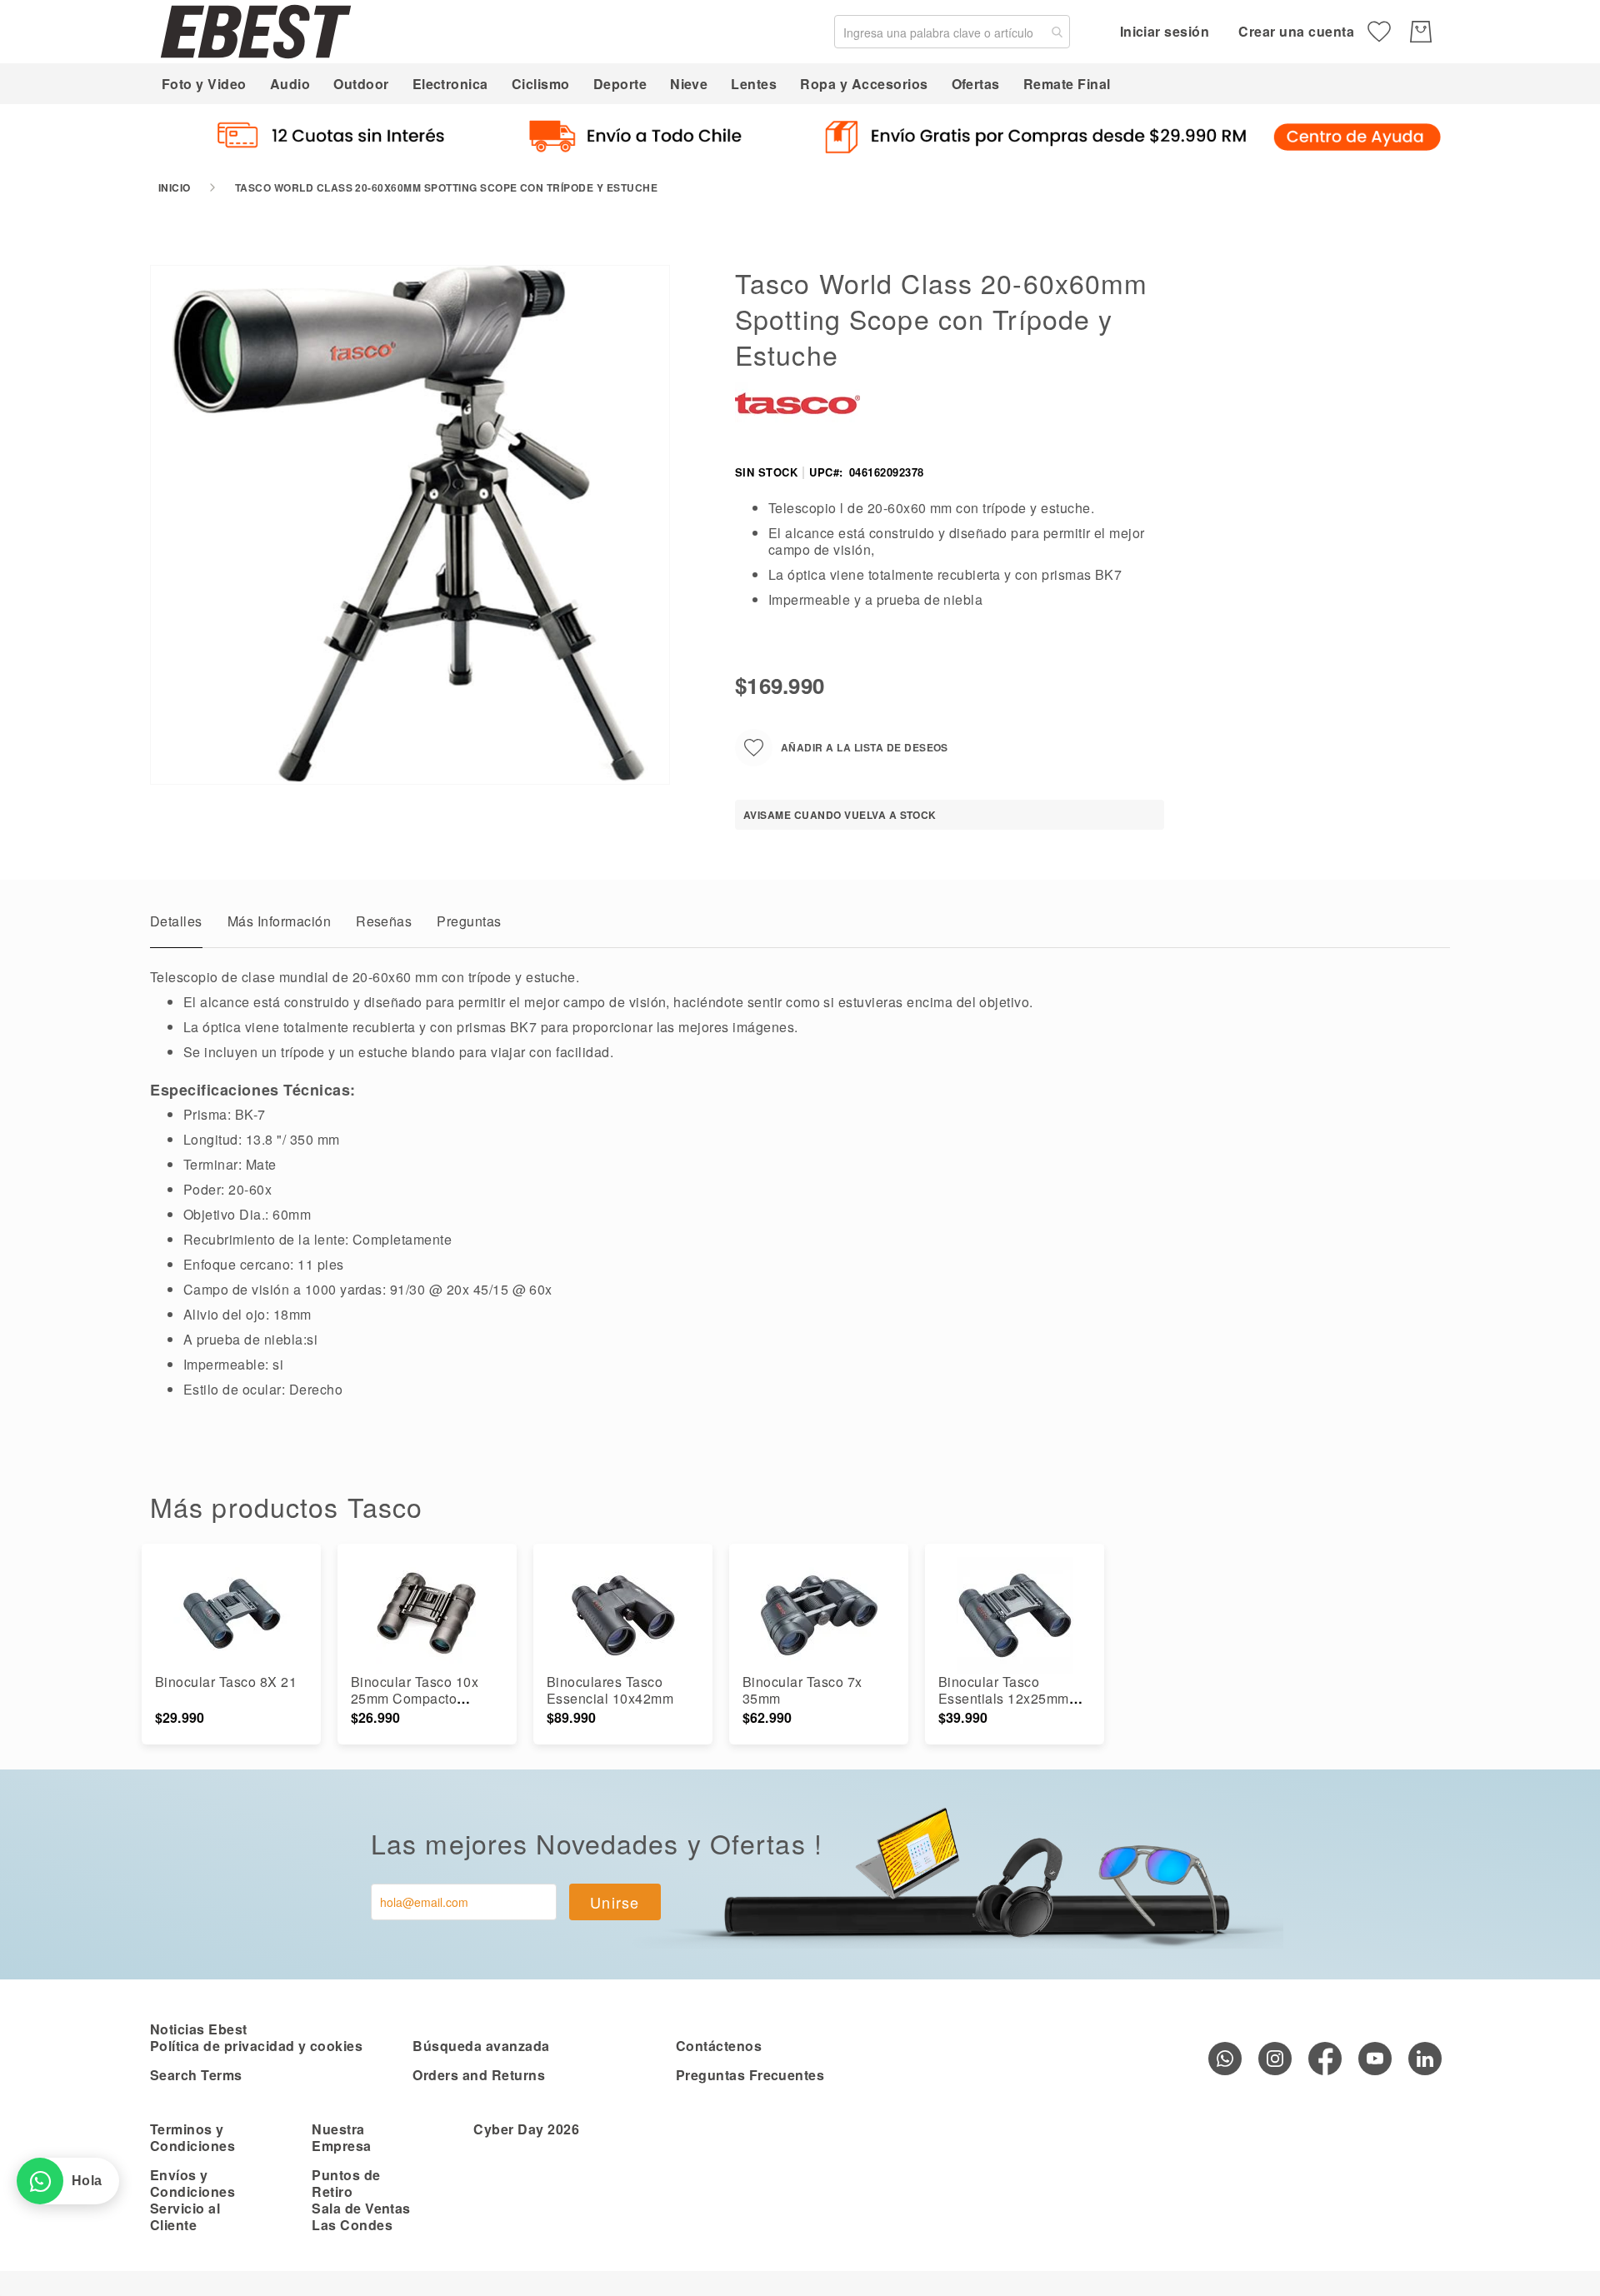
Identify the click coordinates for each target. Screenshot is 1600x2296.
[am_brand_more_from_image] (231, 1615)
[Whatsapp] (1225, 2059)
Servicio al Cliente (185, 2216)
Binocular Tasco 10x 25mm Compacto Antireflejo (415, 1698)
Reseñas (384, 921)
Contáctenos (719, 2046)
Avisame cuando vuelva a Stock (840, 815)
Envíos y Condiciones (192, 2183)
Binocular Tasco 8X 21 (226, 1682)
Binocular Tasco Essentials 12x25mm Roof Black (1004, 1698)
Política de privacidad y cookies (256, 2046)
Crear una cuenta (1296, 31)
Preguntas (469, 921)
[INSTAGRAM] (1275, 2059)
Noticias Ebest (199, 2029)
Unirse (615, 1902)
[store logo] (256, 31)
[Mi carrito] (1421, 32)
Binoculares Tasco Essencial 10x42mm (610, 1690)
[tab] (176, 926)
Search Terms (196, 2075)
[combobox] (952, 32)
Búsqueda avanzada (481, 2046)
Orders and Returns (479, 2075)
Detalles (176, 921)
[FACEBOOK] (1325, 2059)
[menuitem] (204, 84)
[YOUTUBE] (1375, 2059)
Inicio (175, 187)
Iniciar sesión (1165, 31)
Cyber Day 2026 (526, 2129)
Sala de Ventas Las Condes (361, 2216)
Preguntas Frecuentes (750, 2075)
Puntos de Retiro (346, 2183)
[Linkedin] (1425, 2059)
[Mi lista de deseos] (1379, 32)
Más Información (279, 921)
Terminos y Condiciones (192, 2137)
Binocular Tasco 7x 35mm (802, 1690)
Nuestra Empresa (341, 2137)
